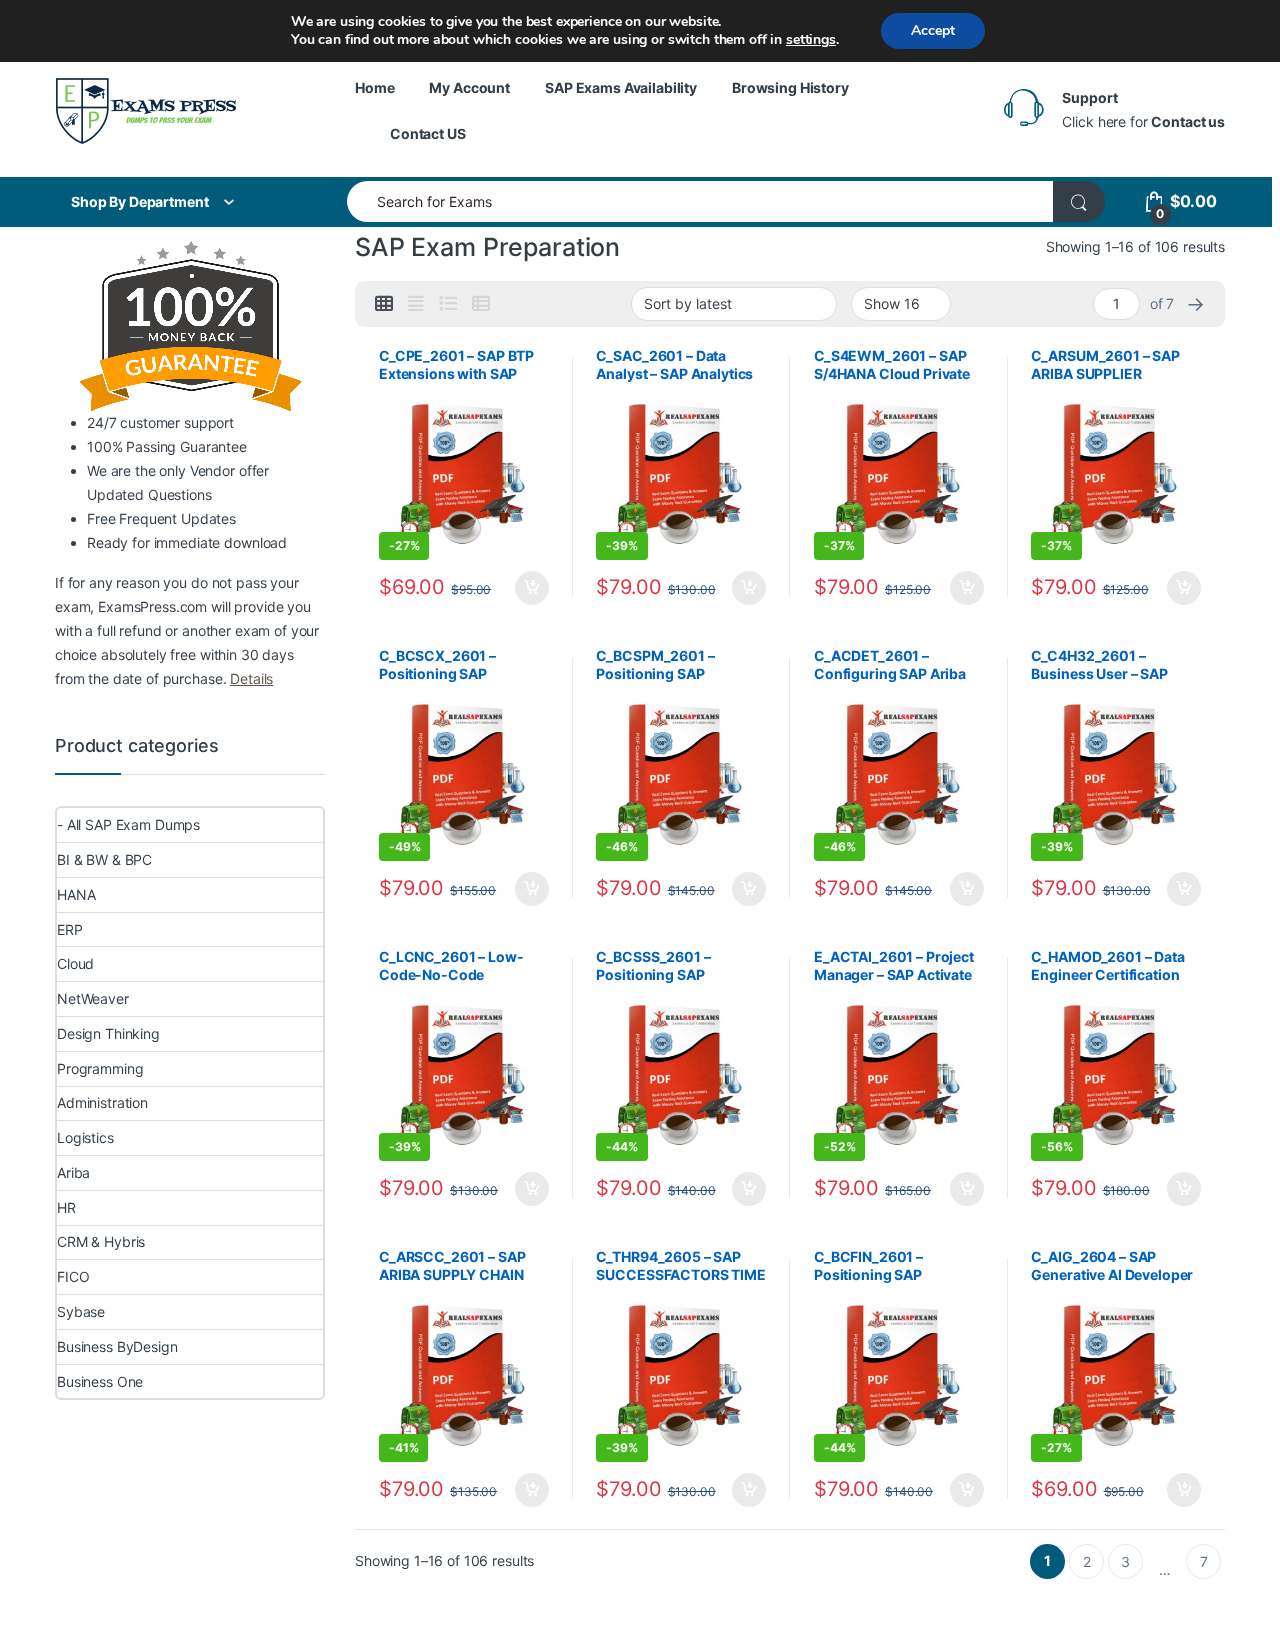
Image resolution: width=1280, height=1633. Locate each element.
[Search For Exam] (1079, 201)
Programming (100, 1068)
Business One (100, 1381)
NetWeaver (93, 998)
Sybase (81, 1311)
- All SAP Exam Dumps (128, 824)
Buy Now (532, 588)
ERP (70, 929)
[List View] (448, 304)
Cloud (75, 963)
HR (66, 1207)
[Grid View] (384, 304)
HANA (76, 894)
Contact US (428, 133)
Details (251, 678)
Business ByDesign (117, 1346)
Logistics (85, 1137)
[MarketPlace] (146, 110)
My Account (469, 87)
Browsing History (790, 87)
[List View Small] (481, 304)
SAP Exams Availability (621, 87)
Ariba (73, 1172)
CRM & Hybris (101, 1241)
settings (811, 40)
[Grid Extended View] (416, 304)
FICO (73, 1276)
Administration (102, 1102)
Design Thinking (108, 1033)
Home (374, 87)
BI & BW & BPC (104, 859)
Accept (933, 30)
